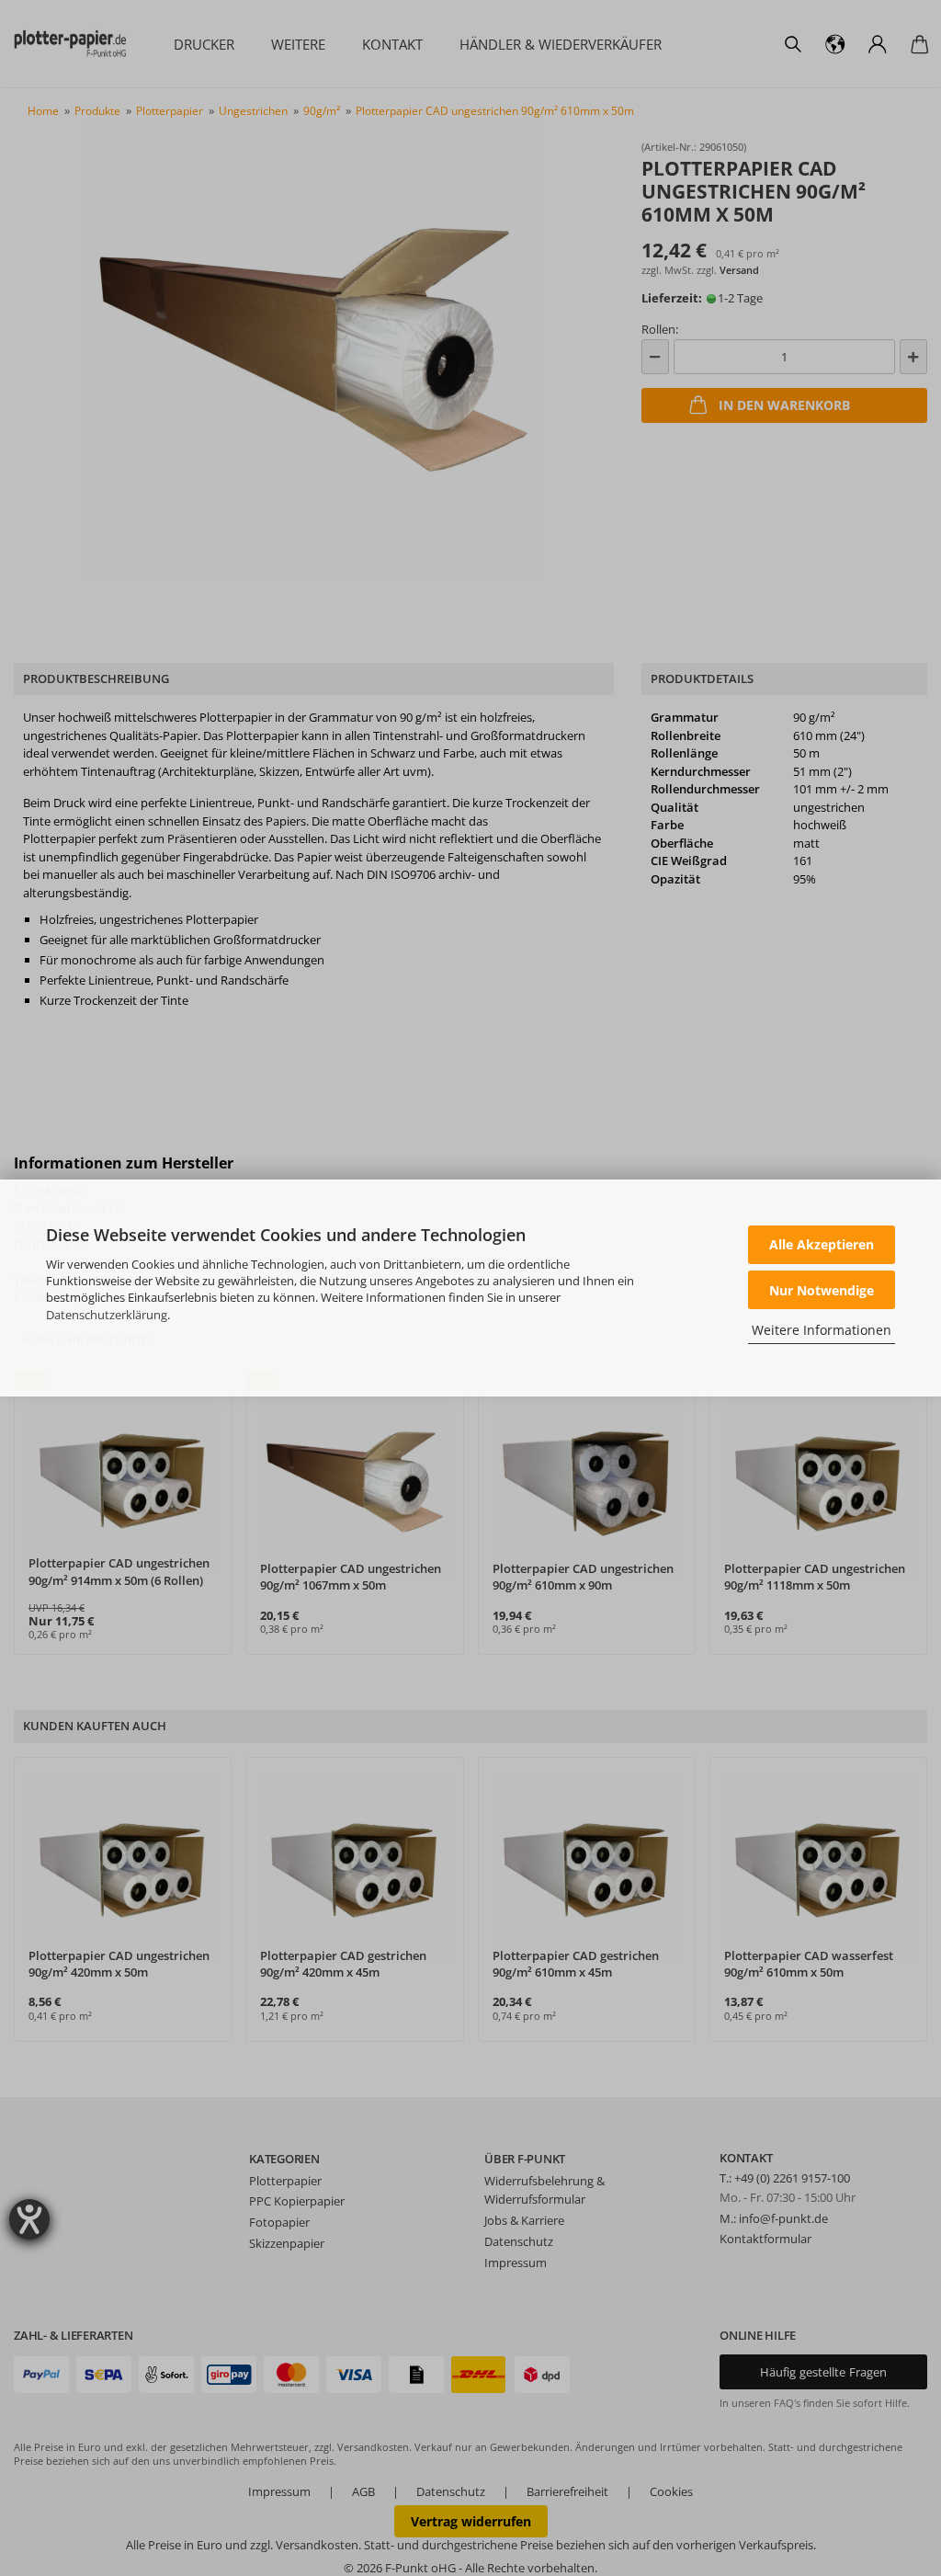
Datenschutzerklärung (107, 1315)
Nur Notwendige (822, 1290)
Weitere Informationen (822, 1330)
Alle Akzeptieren (822, 1244)
